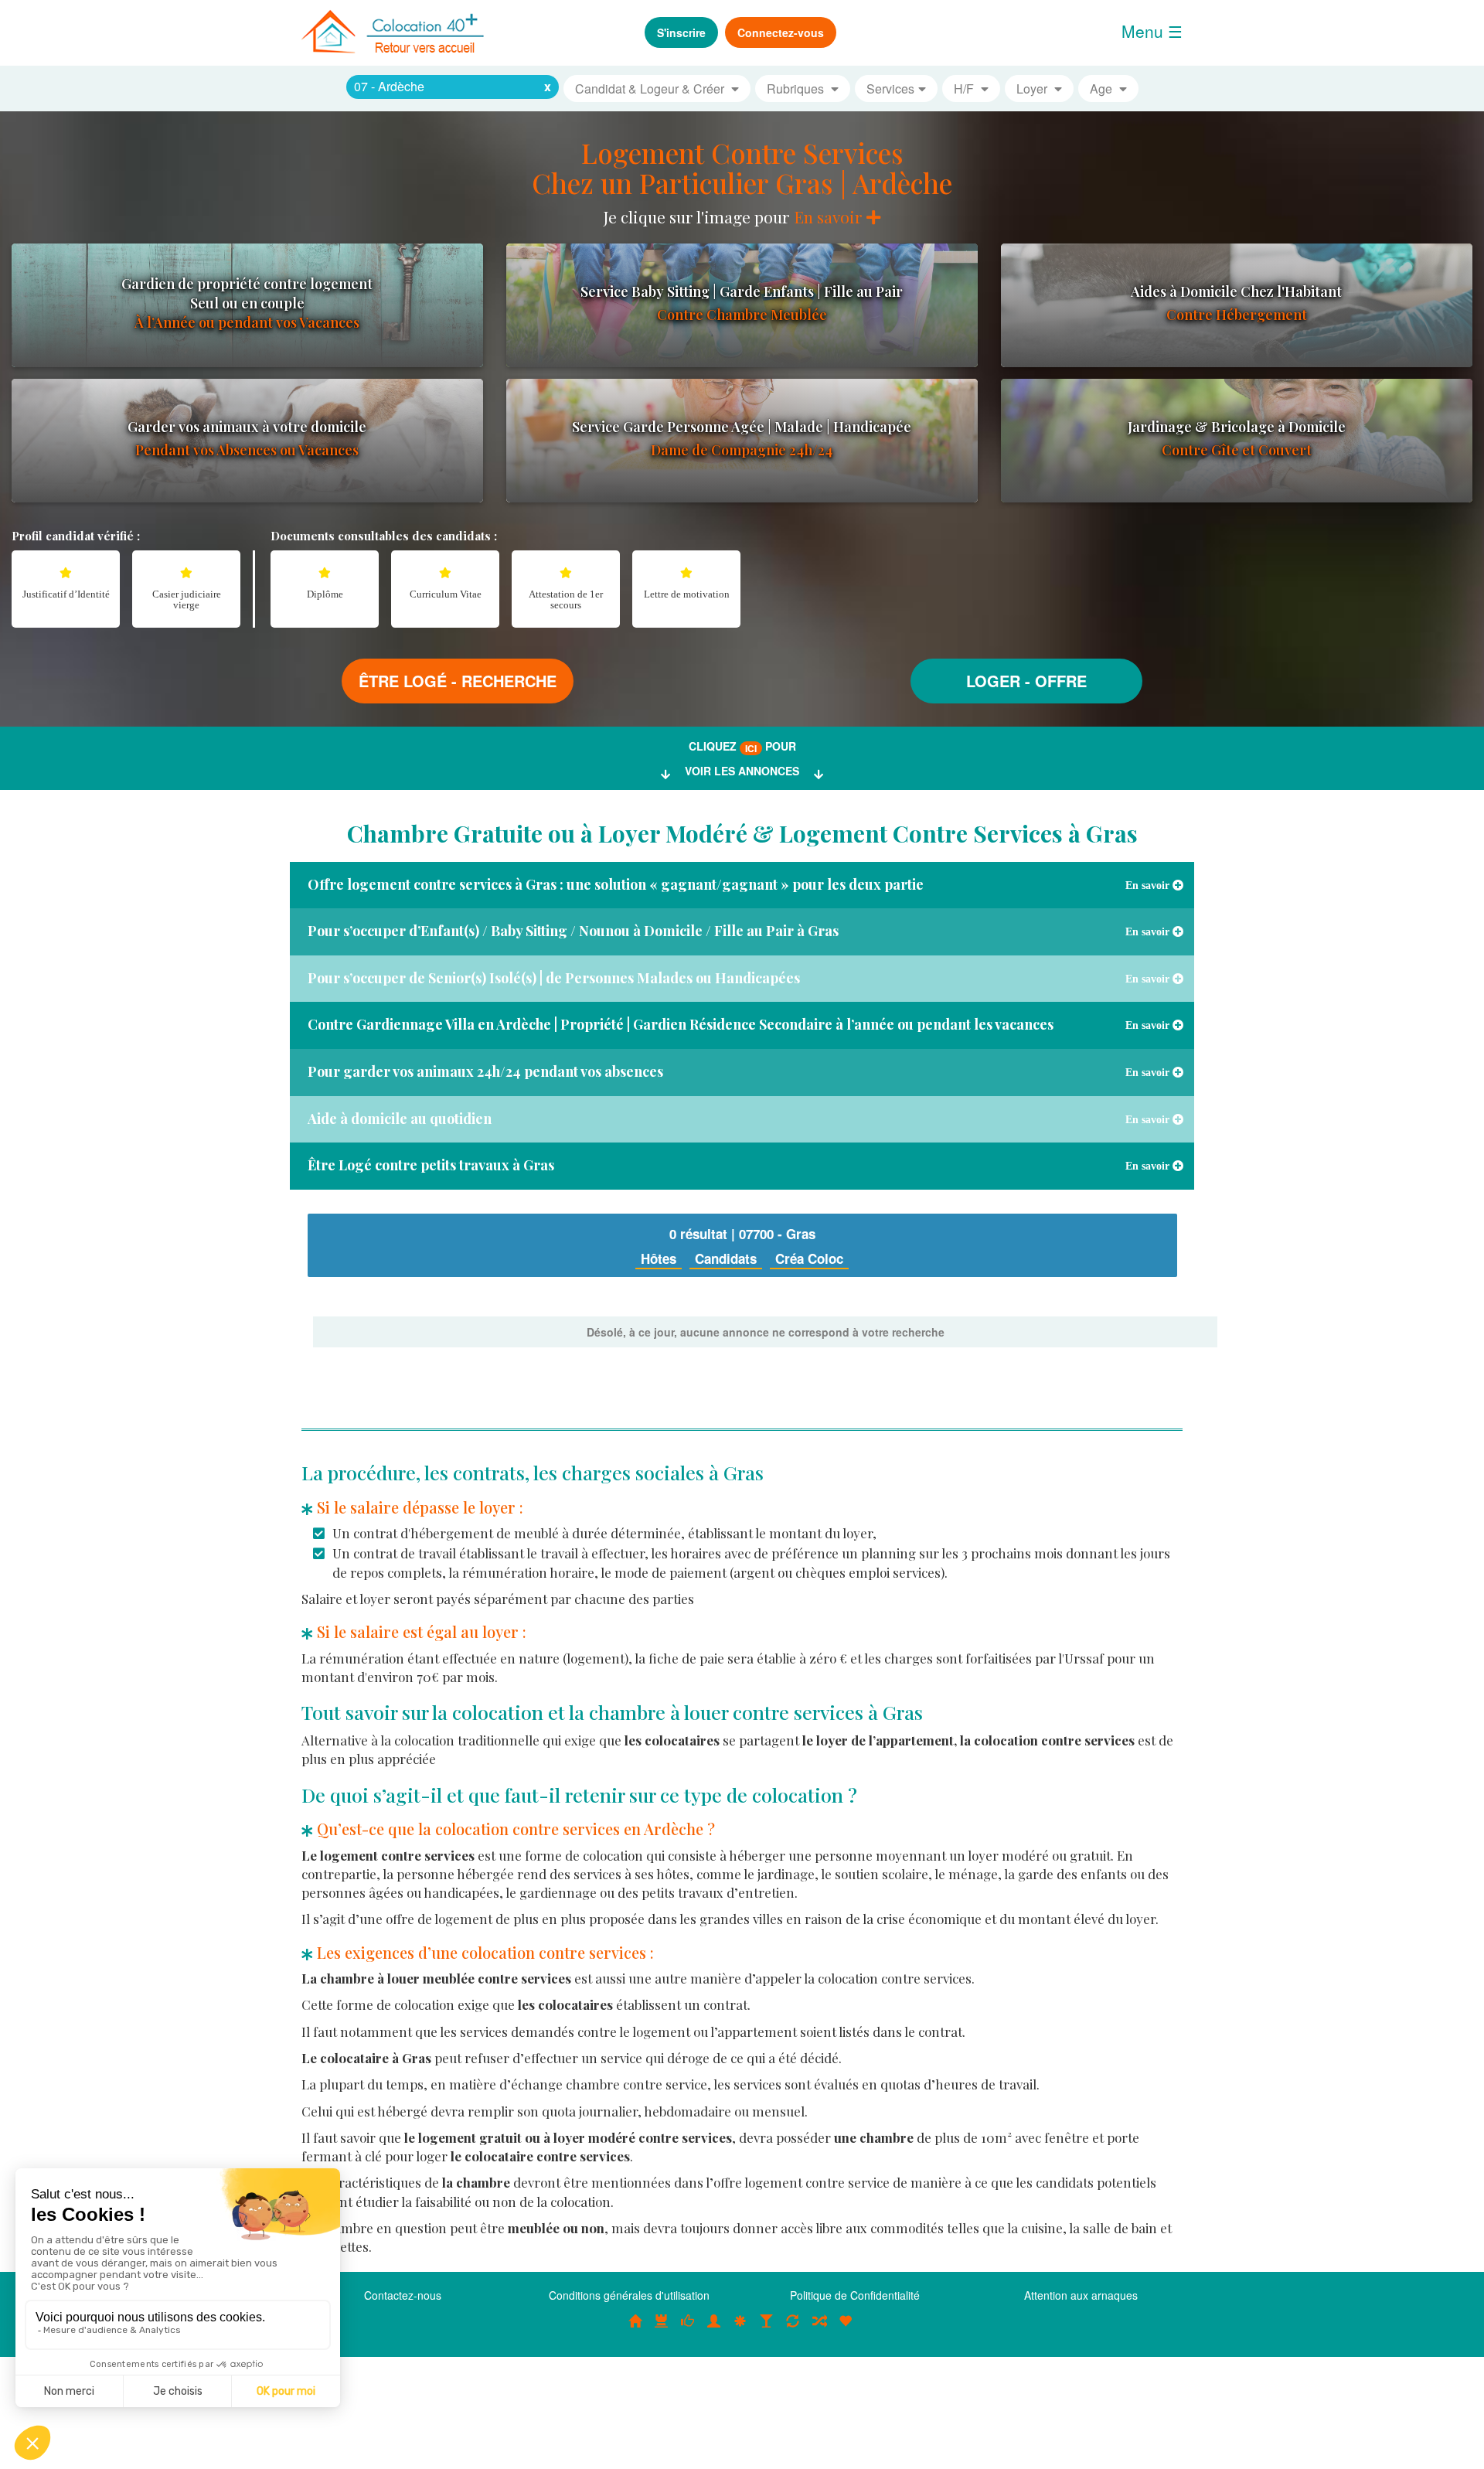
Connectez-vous (781, 32)
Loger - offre (1026, 681)
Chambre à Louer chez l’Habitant (688, 2328)
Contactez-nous (403, 2295)
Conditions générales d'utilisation (629, 2295)
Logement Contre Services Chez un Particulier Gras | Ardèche (742, 168)
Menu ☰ (1152, 31)
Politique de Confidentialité (855, 2295)
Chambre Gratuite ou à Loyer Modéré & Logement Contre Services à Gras (742, 833)
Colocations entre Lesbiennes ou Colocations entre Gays (767, 2328)
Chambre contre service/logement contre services (793, 2328)
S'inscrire (681, 32)
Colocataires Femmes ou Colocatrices (714, 2328)
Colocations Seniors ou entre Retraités (740, 2328)
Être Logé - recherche (458, 681)
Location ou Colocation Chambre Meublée (662, 2328)
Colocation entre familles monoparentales (846, 2328)
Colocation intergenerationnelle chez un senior (819, 2328)
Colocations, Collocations (635, 2328)
